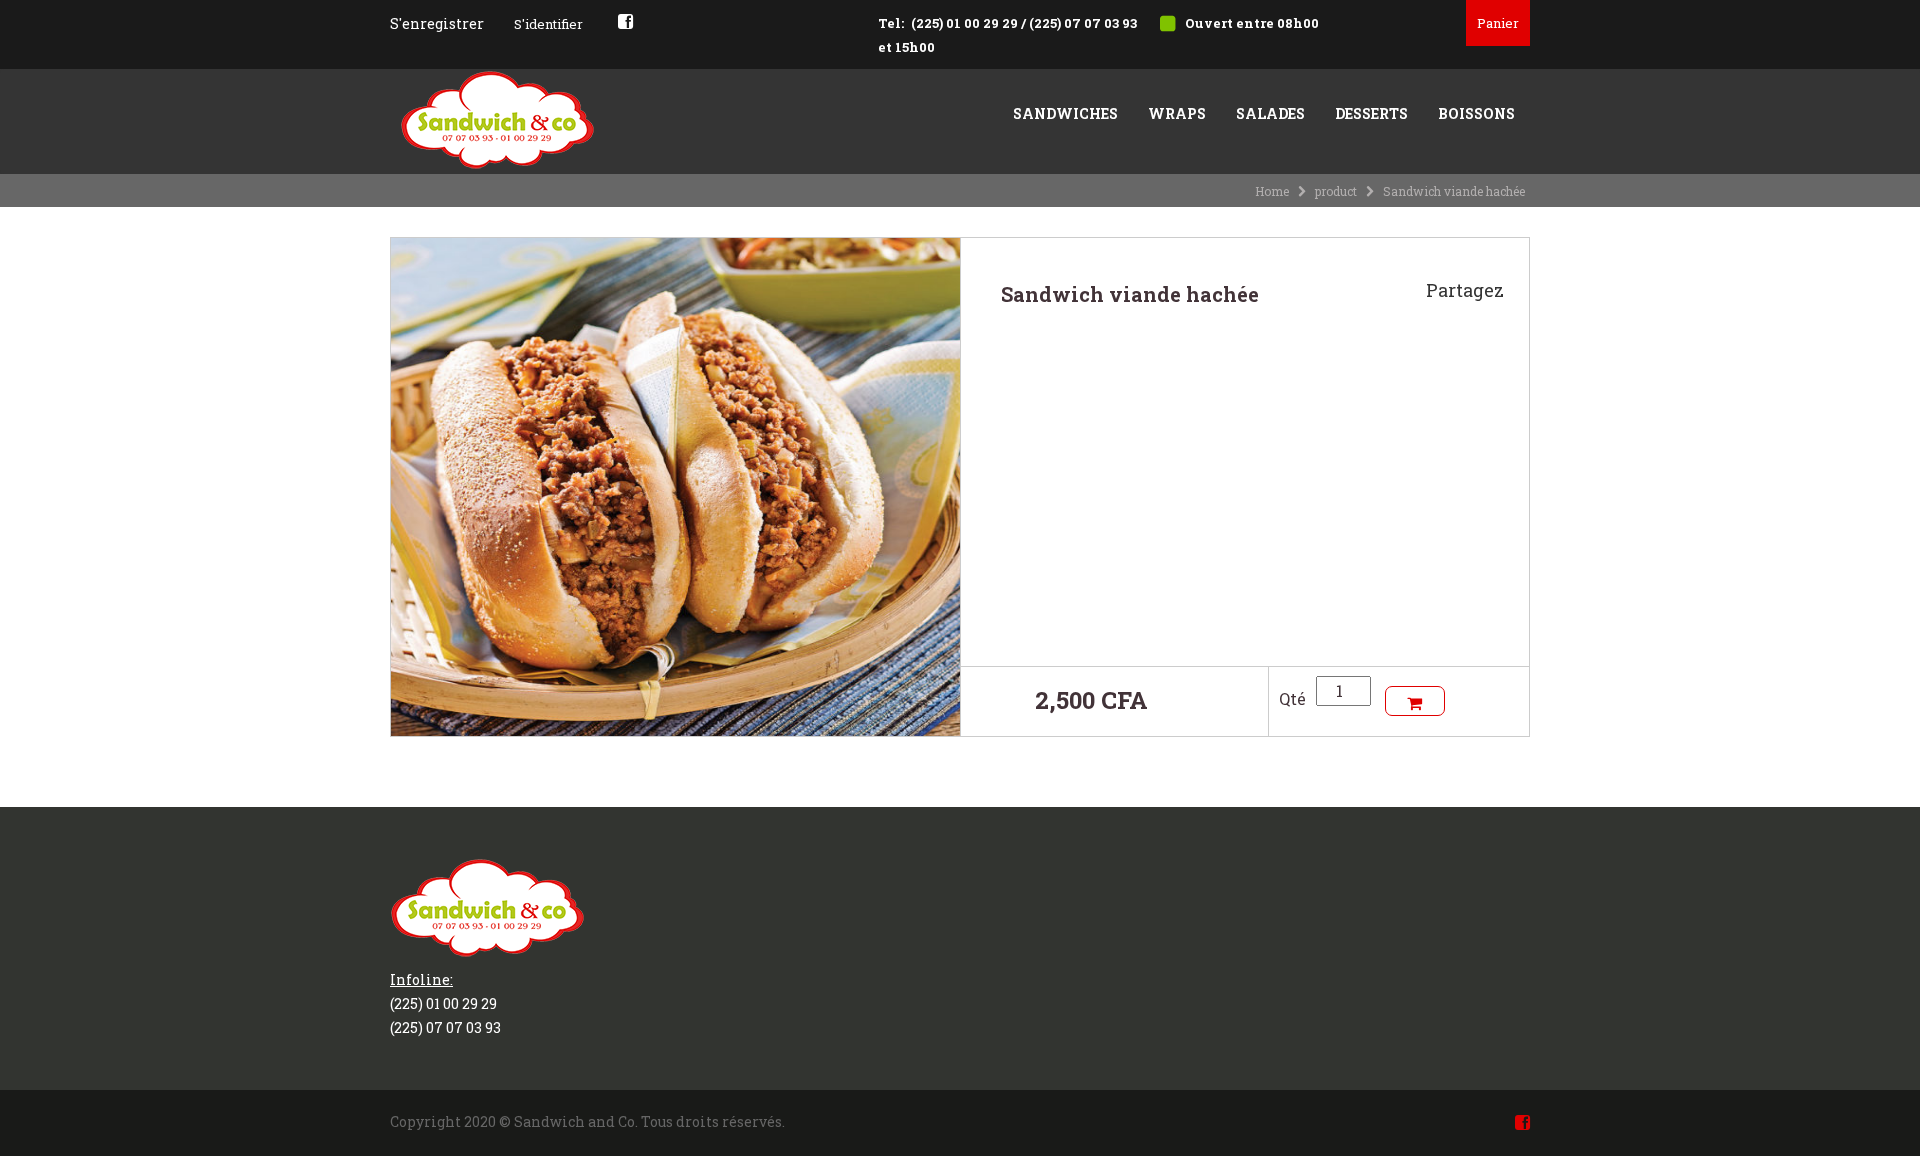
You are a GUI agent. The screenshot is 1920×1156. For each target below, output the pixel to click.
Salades (1270, 113)
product (1336, 191)
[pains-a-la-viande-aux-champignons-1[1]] (675, 484)
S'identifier (548, 24)
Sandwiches (1065, 113)
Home (1272, 191)
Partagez (1465, 290)
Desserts (1371, 113)
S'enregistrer (437, 23)
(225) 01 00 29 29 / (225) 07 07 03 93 (1024, 23)
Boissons (1476, 113)
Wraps (1177, 113)
